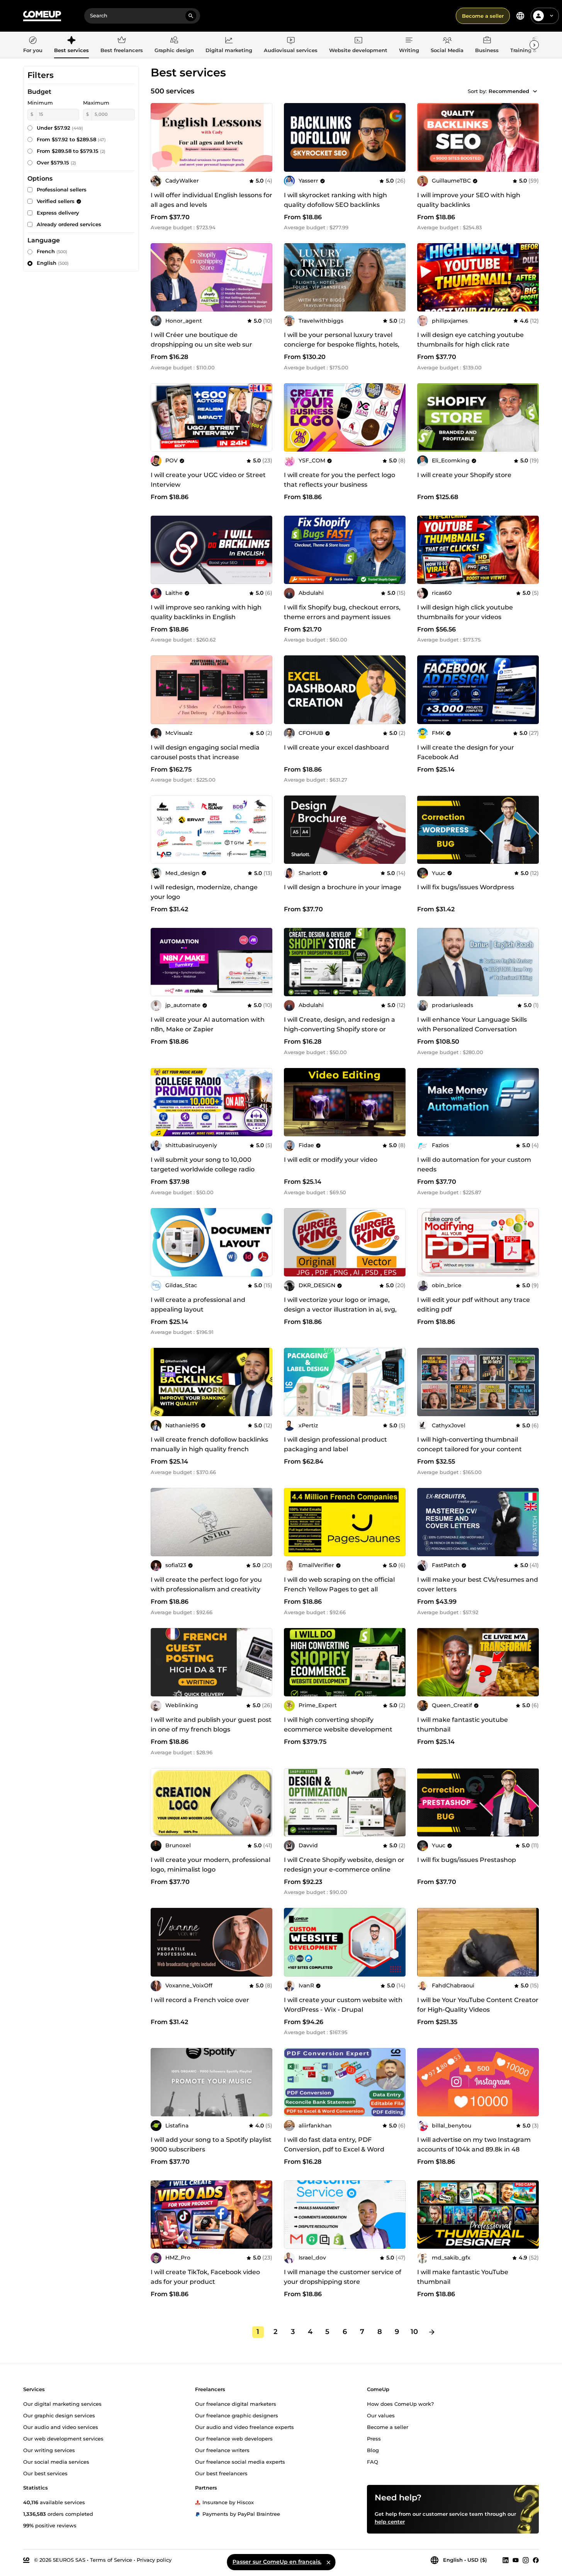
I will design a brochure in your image (343, 887)
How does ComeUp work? (400, 2403)
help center (390, 2521)
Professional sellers (62, 190)
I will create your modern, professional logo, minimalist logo (211, 1865)
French (52, 251)
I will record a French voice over (200, 2000)
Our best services (45, 2473)
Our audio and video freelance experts (244, 2427)
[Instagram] (526, 2560)
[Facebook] (536, 2560)
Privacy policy (154, 2559)
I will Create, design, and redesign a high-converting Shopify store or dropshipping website (340, 1029)
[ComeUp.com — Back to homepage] (42, 16)
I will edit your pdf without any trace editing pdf (474, 1305)
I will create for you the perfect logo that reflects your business (340, 480)
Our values (381, 2415)
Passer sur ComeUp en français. (277, 2562)
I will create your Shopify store (464, 475)
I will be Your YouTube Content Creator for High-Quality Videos (478, 2005)
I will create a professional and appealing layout (198, 1305)
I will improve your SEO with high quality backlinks (469, 200)
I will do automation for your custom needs (474, 1164)
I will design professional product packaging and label (335, 1444)
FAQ (373, 2461)
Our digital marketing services (62, 2403)
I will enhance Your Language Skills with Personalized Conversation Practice (472, 1029)
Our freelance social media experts (240, 2461)
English (53, 263)
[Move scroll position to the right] (534, 45)
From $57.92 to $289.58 (71, 139)
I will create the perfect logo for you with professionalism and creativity (206, 1584)
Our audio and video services (61, 2427)
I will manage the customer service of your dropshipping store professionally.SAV (343, 2282)
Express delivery (58, 213)
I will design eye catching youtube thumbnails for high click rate (470, 340)
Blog (373, 2450)
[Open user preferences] (552, 16)
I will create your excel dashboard (336, 747)
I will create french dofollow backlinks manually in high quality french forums (209, 1449)
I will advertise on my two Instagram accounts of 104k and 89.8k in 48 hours (474, 2149)
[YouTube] (516, 2560)
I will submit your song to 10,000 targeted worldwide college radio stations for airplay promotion (203, 1169)
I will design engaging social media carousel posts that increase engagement (205, 757)
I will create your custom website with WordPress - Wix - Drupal (343, 2005)
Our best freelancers (221, 2473)
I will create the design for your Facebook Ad (466, 752)
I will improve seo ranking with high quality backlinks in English (206, 612)
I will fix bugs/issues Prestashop (467, 1860)
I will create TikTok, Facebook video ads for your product (205, 2277)
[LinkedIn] (506, 2560)
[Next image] (397, 418)
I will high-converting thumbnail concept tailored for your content (469, 1444)
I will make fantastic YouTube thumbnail (463, 2277)
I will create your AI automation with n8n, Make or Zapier (208, 1024)
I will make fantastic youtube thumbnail (463, 1725)
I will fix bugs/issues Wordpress (466, 887)
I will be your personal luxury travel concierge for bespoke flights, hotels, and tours (342, 344)
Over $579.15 (56, 162)
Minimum (40, 103)
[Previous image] (292, 418)
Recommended (509, 91)
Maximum (96, 103)
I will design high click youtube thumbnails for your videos (465, 612)
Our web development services (63, 2438)
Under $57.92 (60, 128)
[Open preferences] (520, 16)
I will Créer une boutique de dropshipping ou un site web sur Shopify (201, 344)
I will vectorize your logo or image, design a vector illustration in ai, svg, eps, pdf (340, 1309)
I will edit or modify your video (331, 1160)
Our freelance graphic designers (237, 2415)
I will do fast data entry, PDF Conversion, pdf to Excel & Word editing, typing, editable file (334, 2149)
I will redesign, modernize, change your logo (204, 892)
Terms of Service (111, 2559)
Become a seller (483, 16)
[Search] (191, 16)
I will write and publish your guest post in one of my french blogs (211, 1725)
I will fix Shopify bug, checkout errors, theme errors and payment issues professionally (342, 617)
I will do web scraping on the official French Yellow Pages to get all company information (339, 1589)
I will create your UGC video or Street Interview (208, 480)
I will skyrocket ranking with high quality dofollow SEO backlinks (335, 200)
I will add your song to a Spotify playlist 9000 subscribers (211, 2144)
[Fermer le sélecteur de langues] (328, 2562)
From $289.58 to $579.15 (71, 151)
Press (374, 2438)
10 (414, 2332)
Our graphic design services (59, 2415)
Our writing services (49, 2450)
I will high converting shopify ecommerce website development (338, 1725)
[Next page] (432, 2332)
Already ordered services (69, 224)
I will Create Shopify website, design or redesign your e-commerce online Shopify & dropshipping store (344, 1869)
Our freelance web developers (234, 2438)
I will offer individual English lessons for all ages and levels (211, 200)
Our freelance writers (222, 2450)
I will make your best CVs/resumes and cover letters (478, 1584)
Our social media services (56, 2461)
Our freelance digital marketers (236, 2403)
